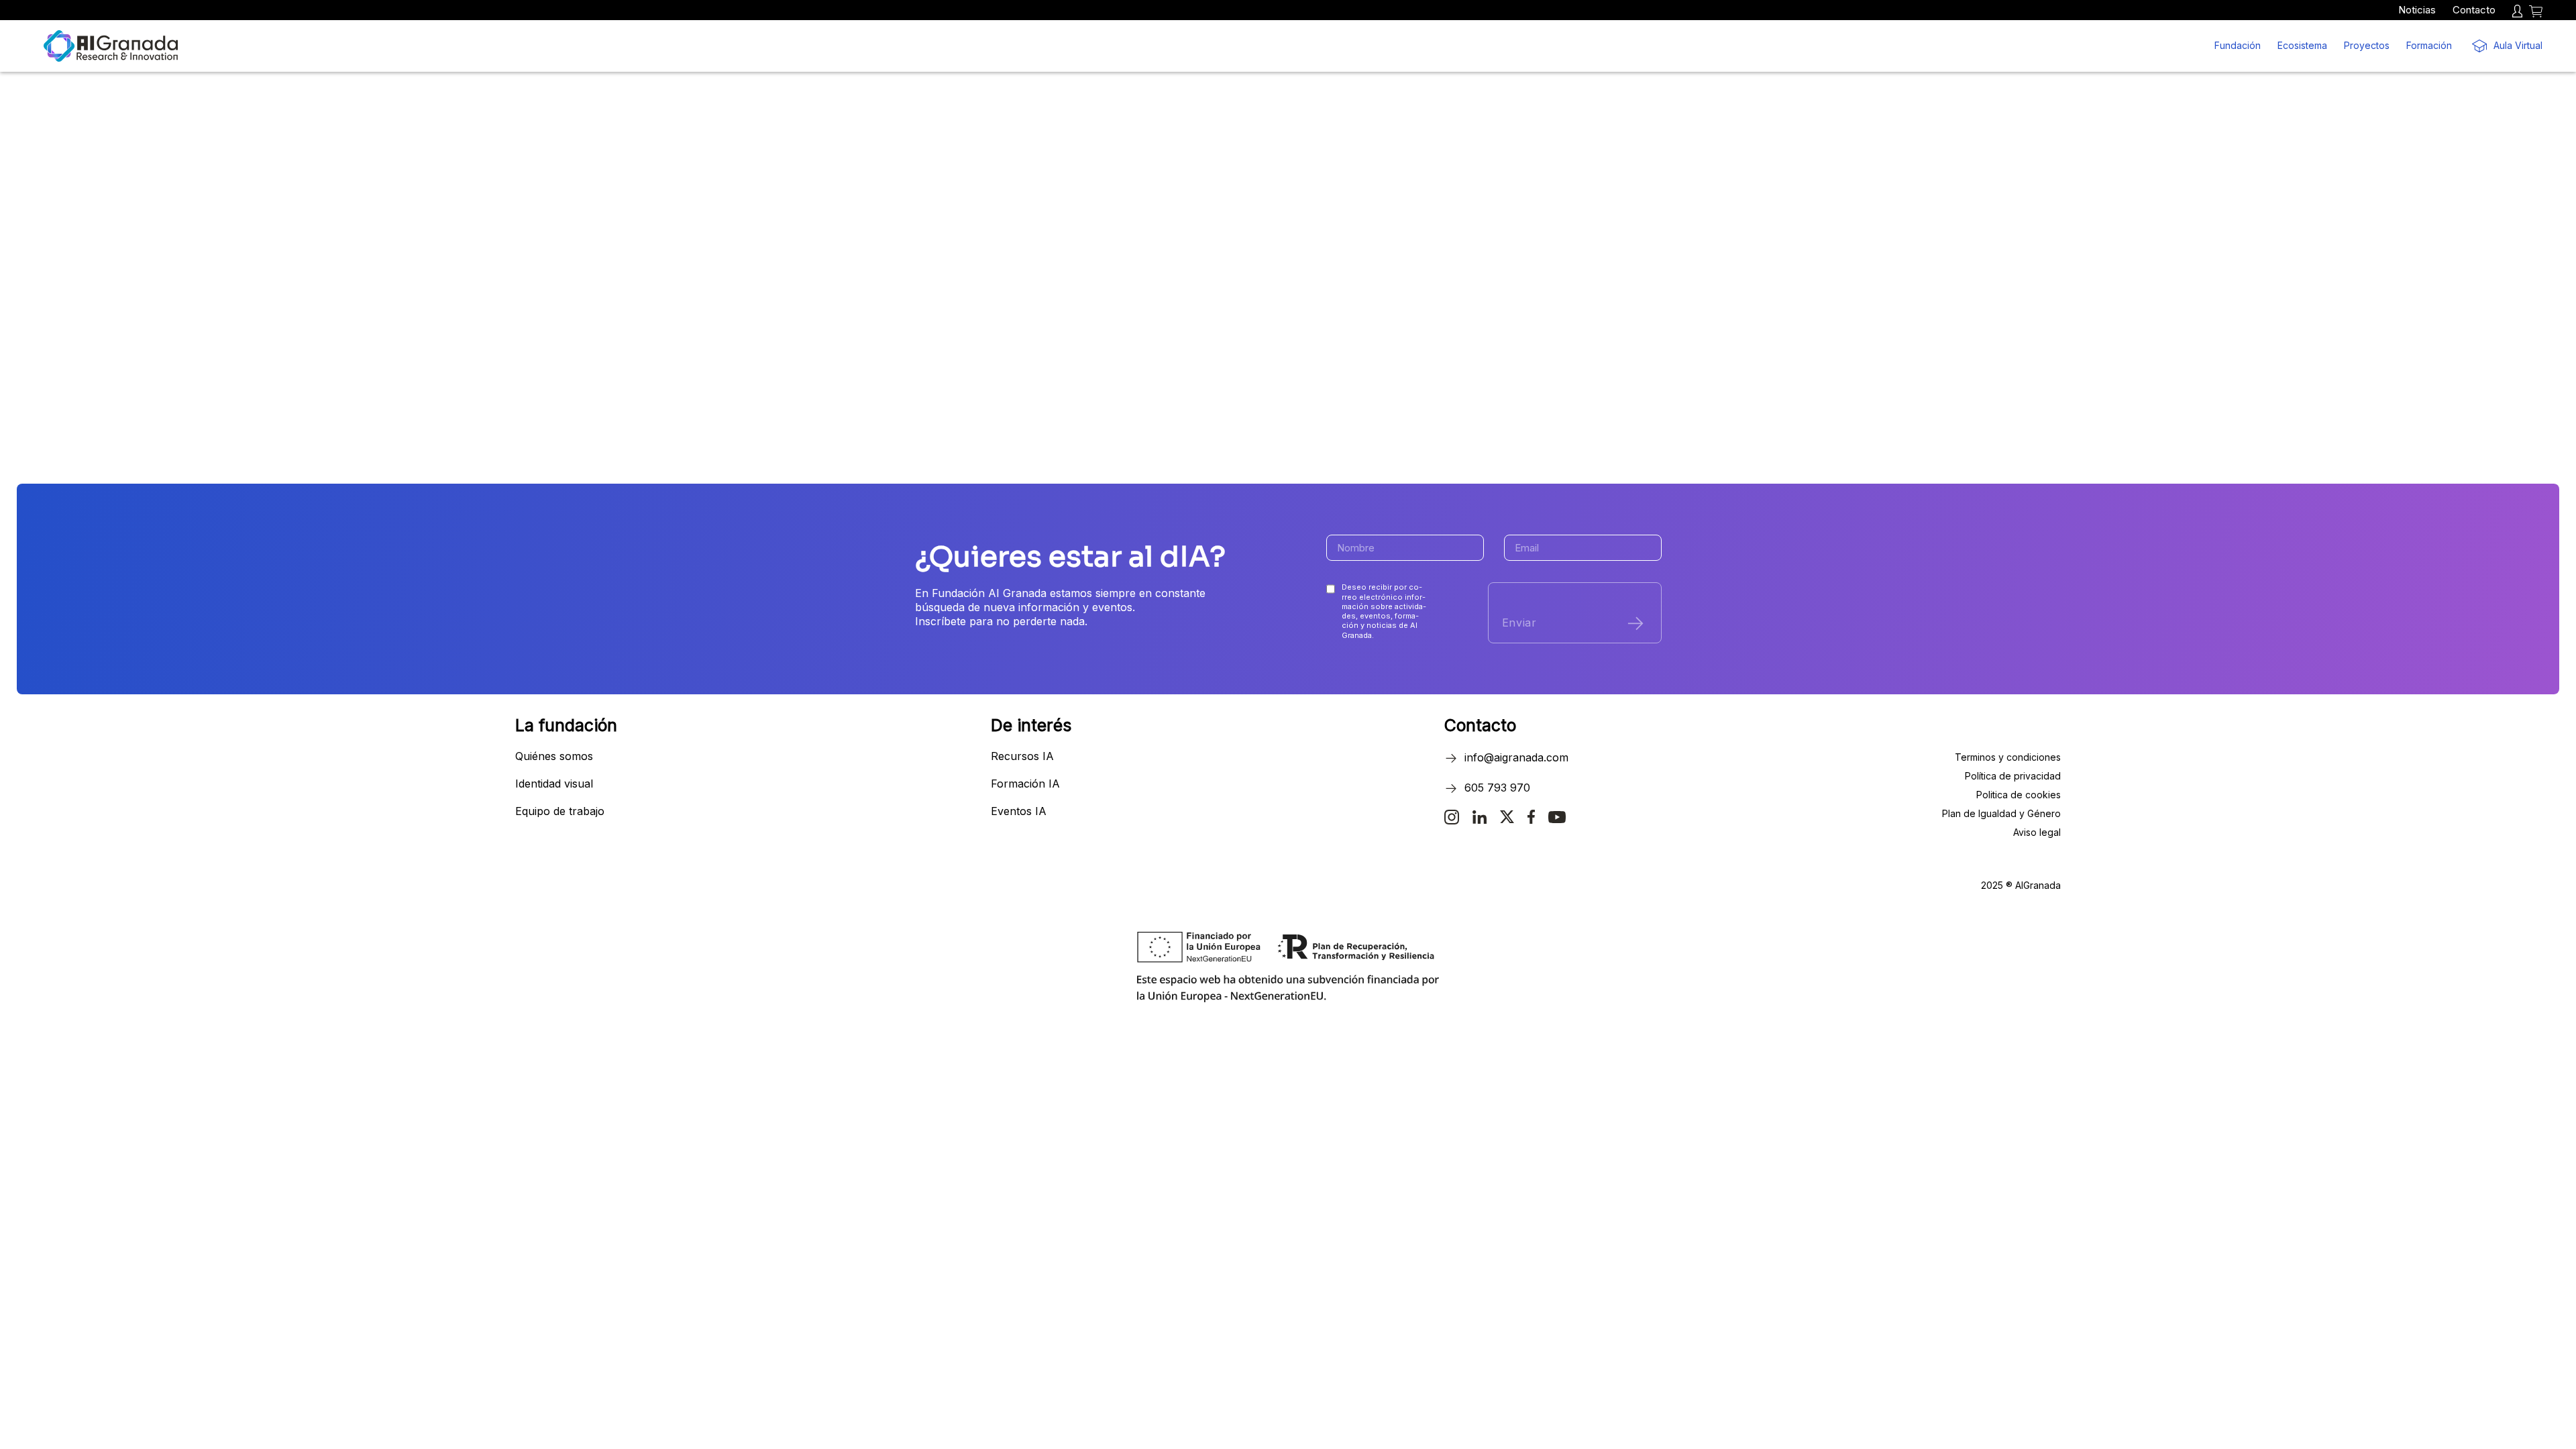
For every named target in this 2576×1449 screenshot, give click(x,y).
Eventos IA (1019, 811)
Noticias (2417, 10)
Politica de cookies (2019, 795)
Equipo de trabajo (560, 811)
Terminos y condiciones (2008, 757)
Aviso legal (2037, 832)
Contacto (2474, 10)
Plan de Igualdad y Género (2001, 813)
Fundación (2238, 45)
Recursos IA (1022, 756)
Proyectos (2367, 45)
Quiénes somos (554, 756)
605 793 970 (1497, 788)
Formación (2429, 45)
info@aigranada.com (1516, 757)
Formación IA (1025, 784)
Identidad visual (554, 784)
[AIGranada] (111, 46)
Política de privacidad (2013, 776)
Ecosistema (2302, 45)
